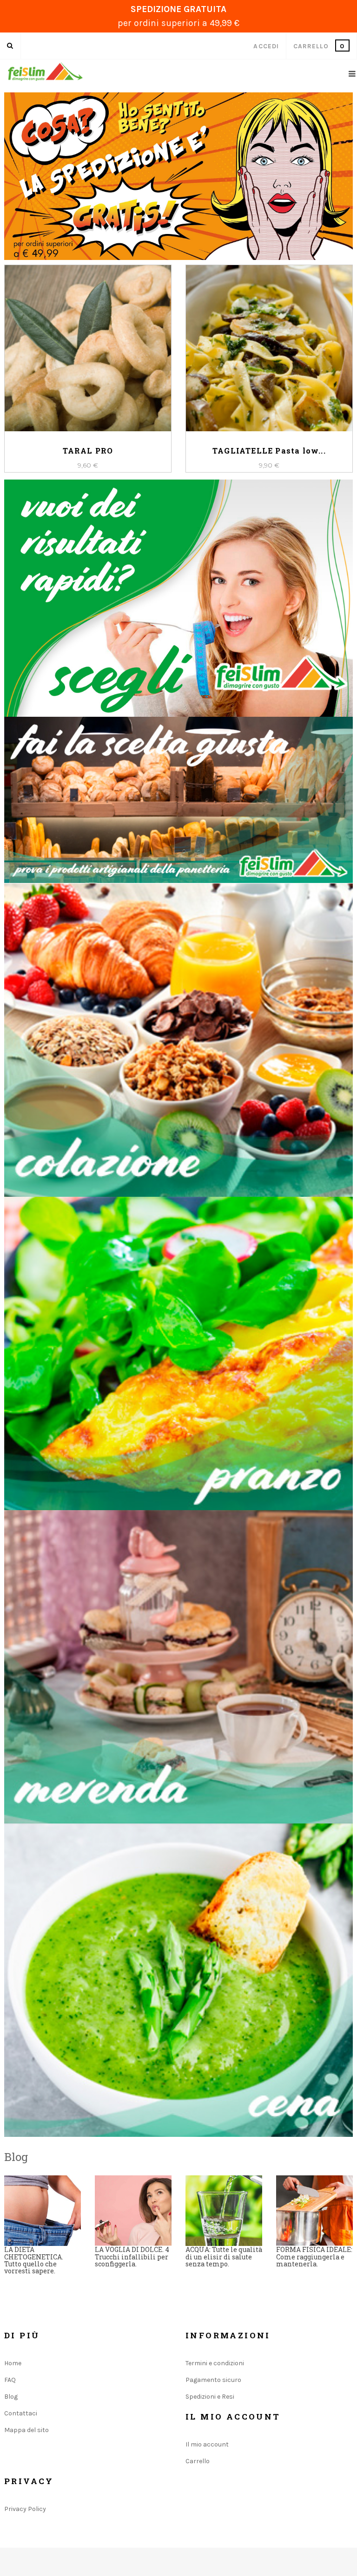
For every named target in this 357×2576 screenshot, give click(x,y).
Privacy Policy (25, 2509)
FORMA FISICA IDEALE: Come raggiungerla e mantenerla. (314, 2257)
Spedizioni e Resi (210, 2397)
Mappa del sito (26, 2430)
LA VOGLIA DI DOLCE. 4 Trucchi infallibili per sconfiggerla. (132, 2257)
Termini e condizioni (215, 2363)
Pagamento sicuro (213, 2380)
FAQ (10, 2380)
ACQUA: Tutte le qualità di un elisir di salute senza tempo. (224, 2257)
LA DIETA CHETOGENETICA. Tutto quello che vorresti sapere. (34, 2260)
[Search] (10, 46)
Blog (11, 2397)
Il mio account (207, 2444)
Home (13, 2363)
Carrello (198, 2461)
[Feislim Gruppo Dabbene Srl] (45, 71)
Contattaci (21, 2413)
